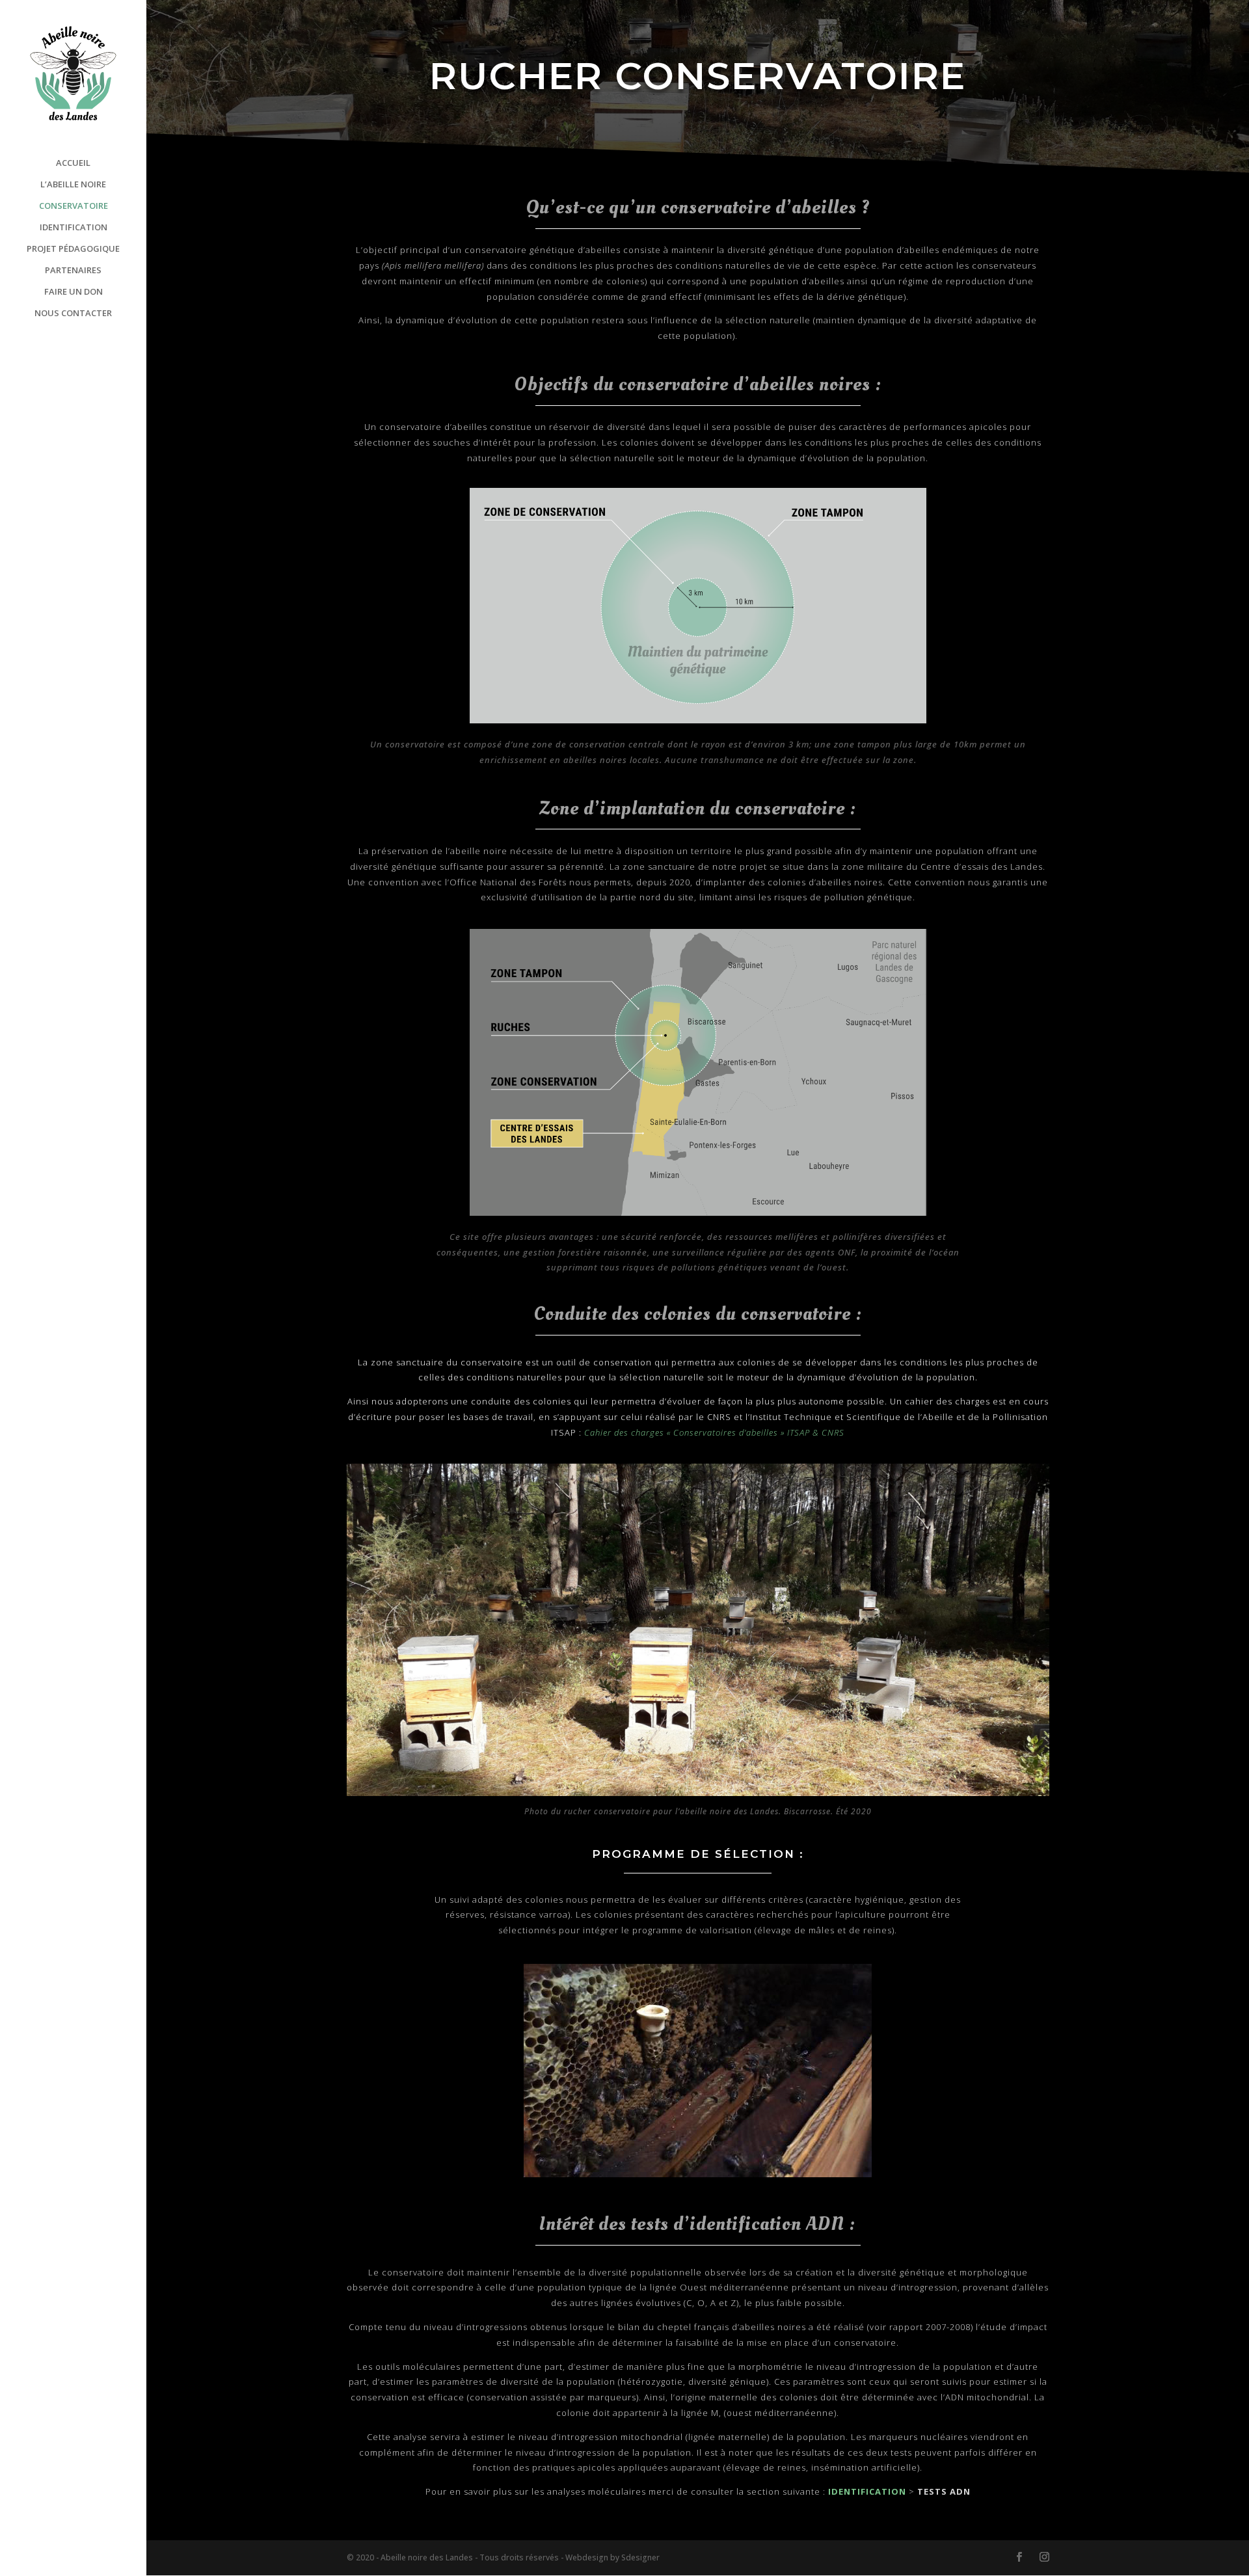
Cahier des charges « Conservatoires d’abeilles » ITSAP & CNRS (714, 1432)
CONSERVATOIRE (74, 206)
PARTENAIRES (73, 271)
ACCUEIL (73, 163)
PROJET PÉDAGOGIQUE (73, 249)
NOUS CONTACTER (73, 314)
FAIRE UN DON (74, 292)
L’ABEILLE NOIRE (73, 185)
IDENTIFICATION (74, 228)
